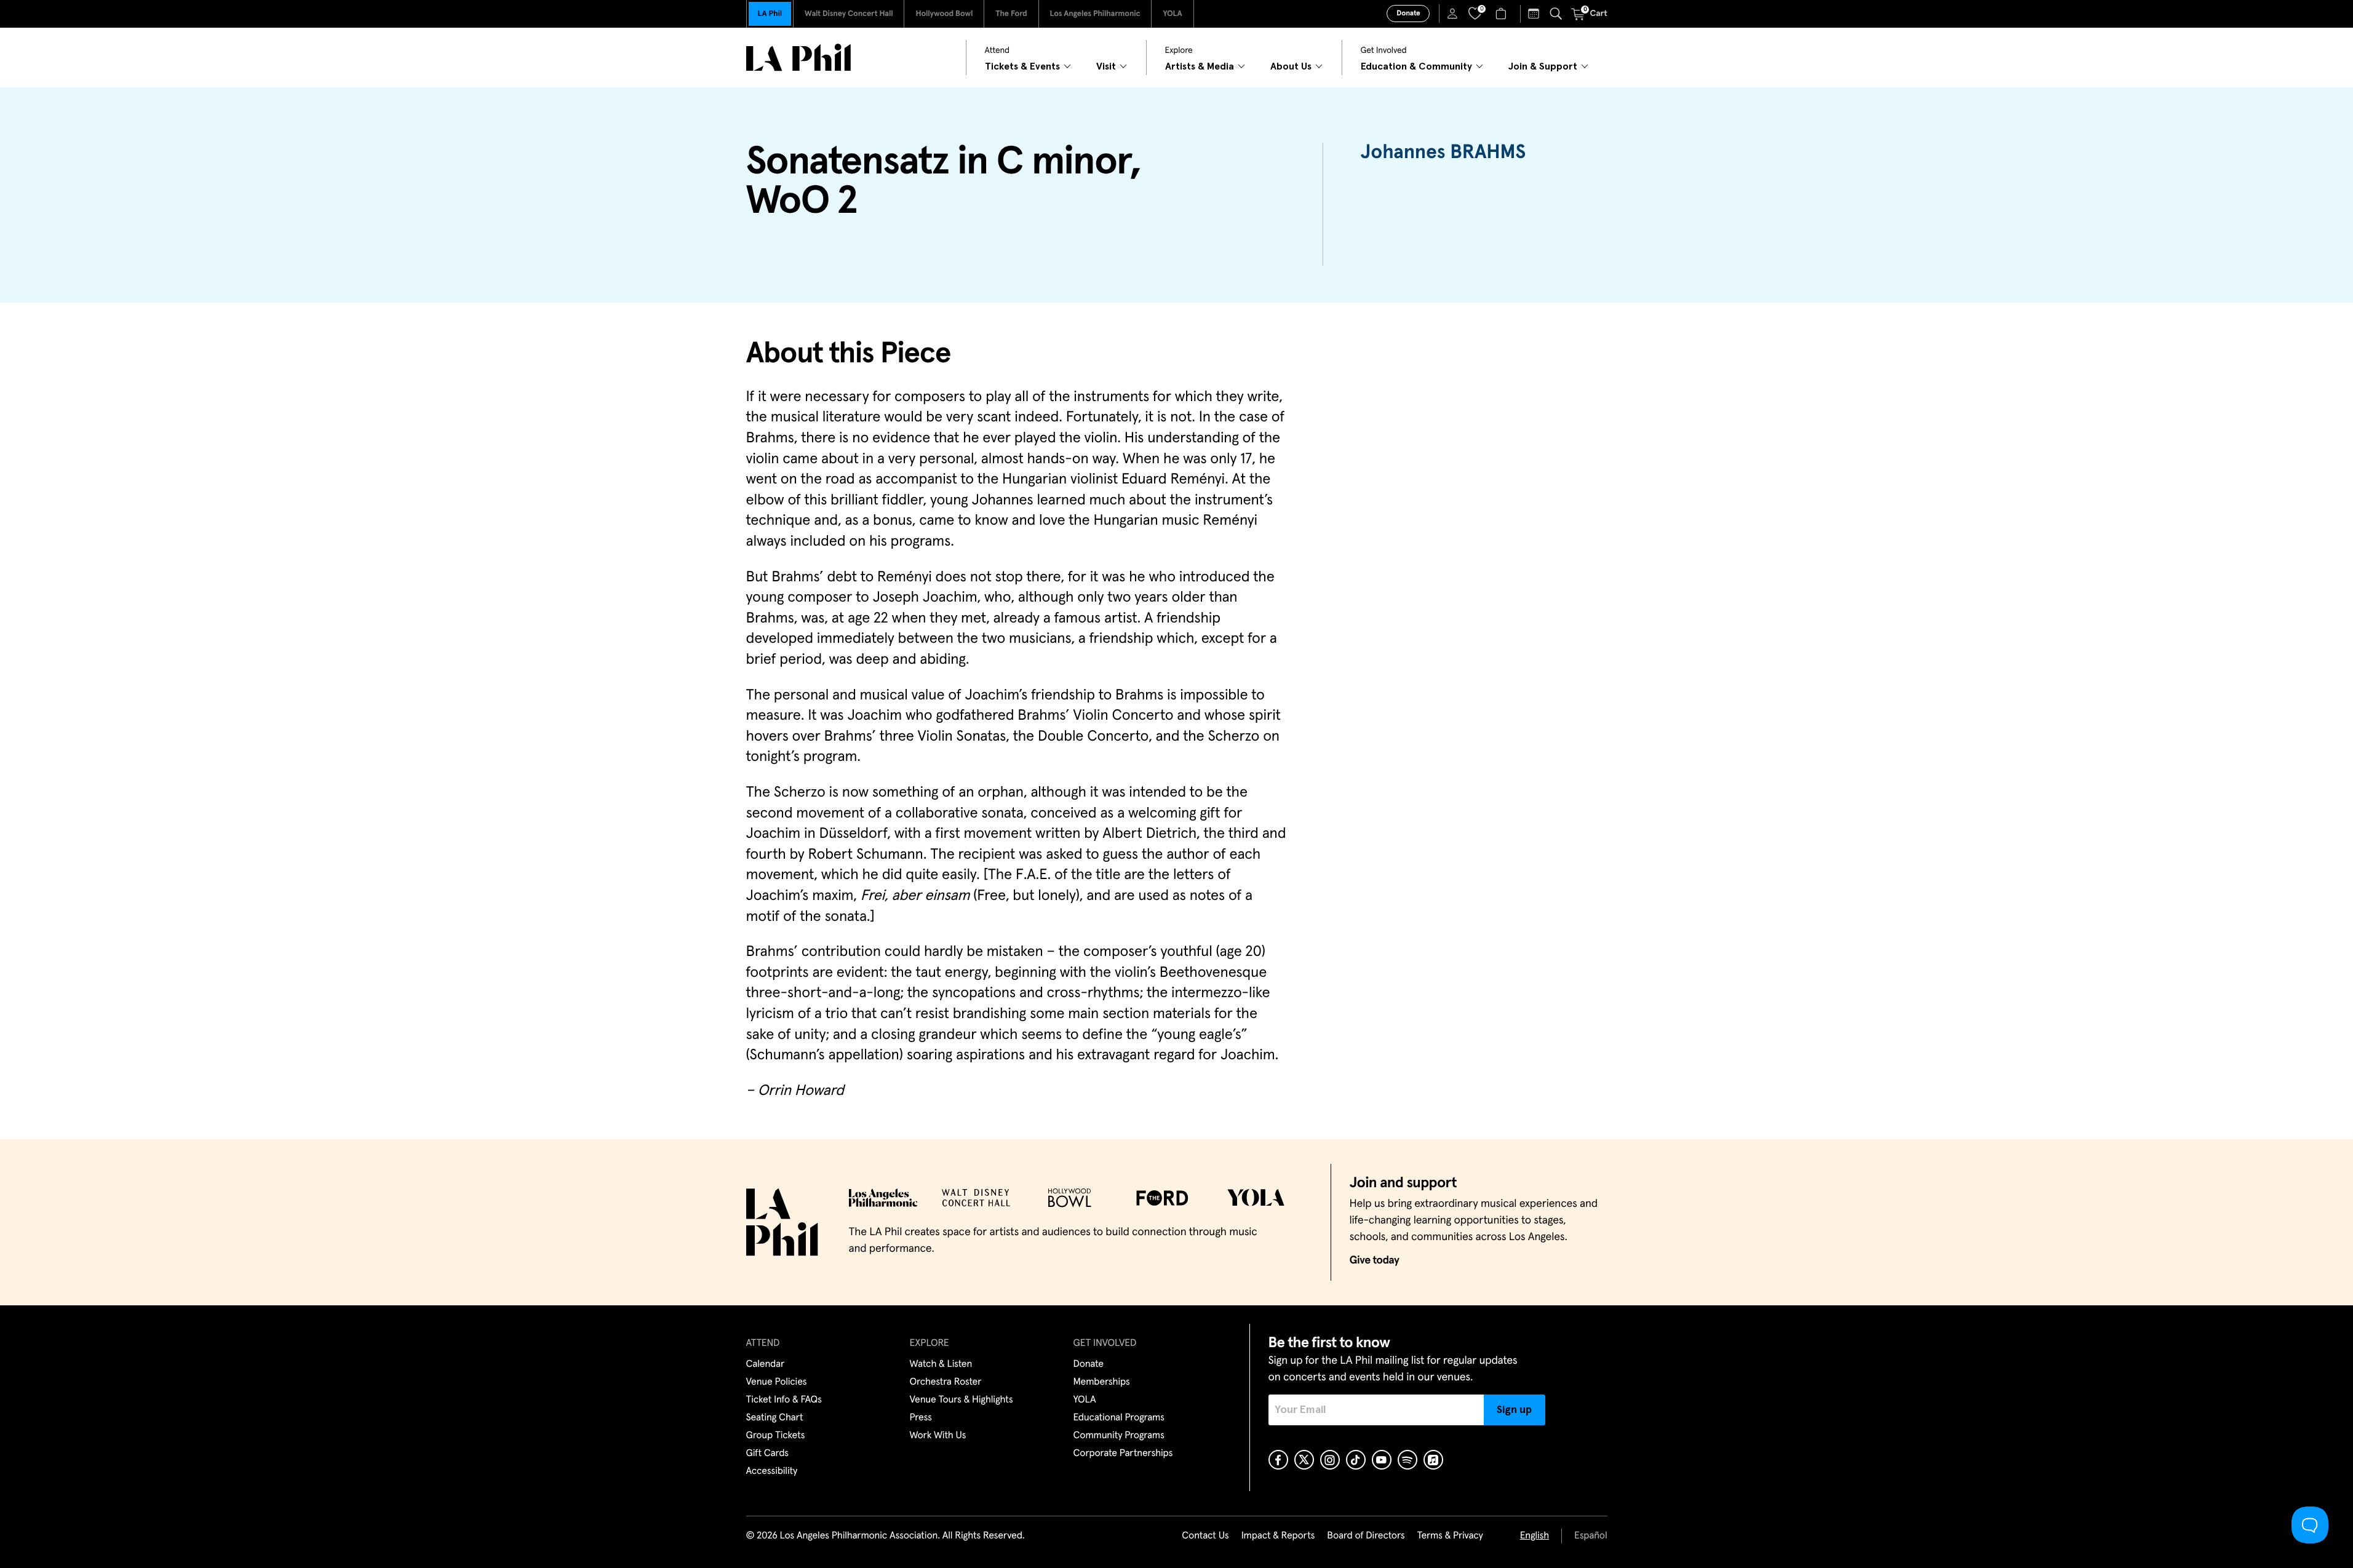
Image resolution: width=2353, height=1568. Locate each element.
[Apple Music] (1433, 1460)
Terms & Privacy (1450, 1536)
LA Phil (770, 14)
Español (1591, 1536)
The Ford (1011, 14)
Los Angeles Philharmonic (1095, 14)
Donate (1408, 14)
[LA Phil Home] (798, 58)
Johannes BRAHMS (1443, 153)
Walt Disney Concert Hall (849, 14)
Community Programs (1119, 1436)
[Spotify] (1407, 1460)
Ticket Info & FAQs (784, 1400)
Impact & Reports (1278, 1536)
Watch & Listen (941, 1364)
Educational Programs (1119, 1418)
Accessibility (772, 1471)
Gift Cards (767, 1454)
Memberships (1102, 1382)
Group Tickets (776, 1436)
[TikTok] (1356, 1460)
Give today (1375, 1260)
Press (921, 1418)
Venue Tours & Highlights (962, 1400)
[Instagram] (1330, 1460)
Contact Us (1205, 1536)
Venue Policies (777, 1382)
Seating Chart (775, 1418)
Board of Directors (1366, 1536)
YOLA (1172, 14)
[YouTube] (1382, 1460)
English (1535, 1536)
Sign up (1514, 1410)
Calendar (766, 1364)
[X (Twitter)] (1304, 1460)
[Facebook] (1278, 1460)
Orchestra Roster (946, 1382)
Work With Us (938, 1436)
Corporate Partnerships (1123, 1454)
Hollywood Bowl (944, 14)
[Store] (1503, 14)
